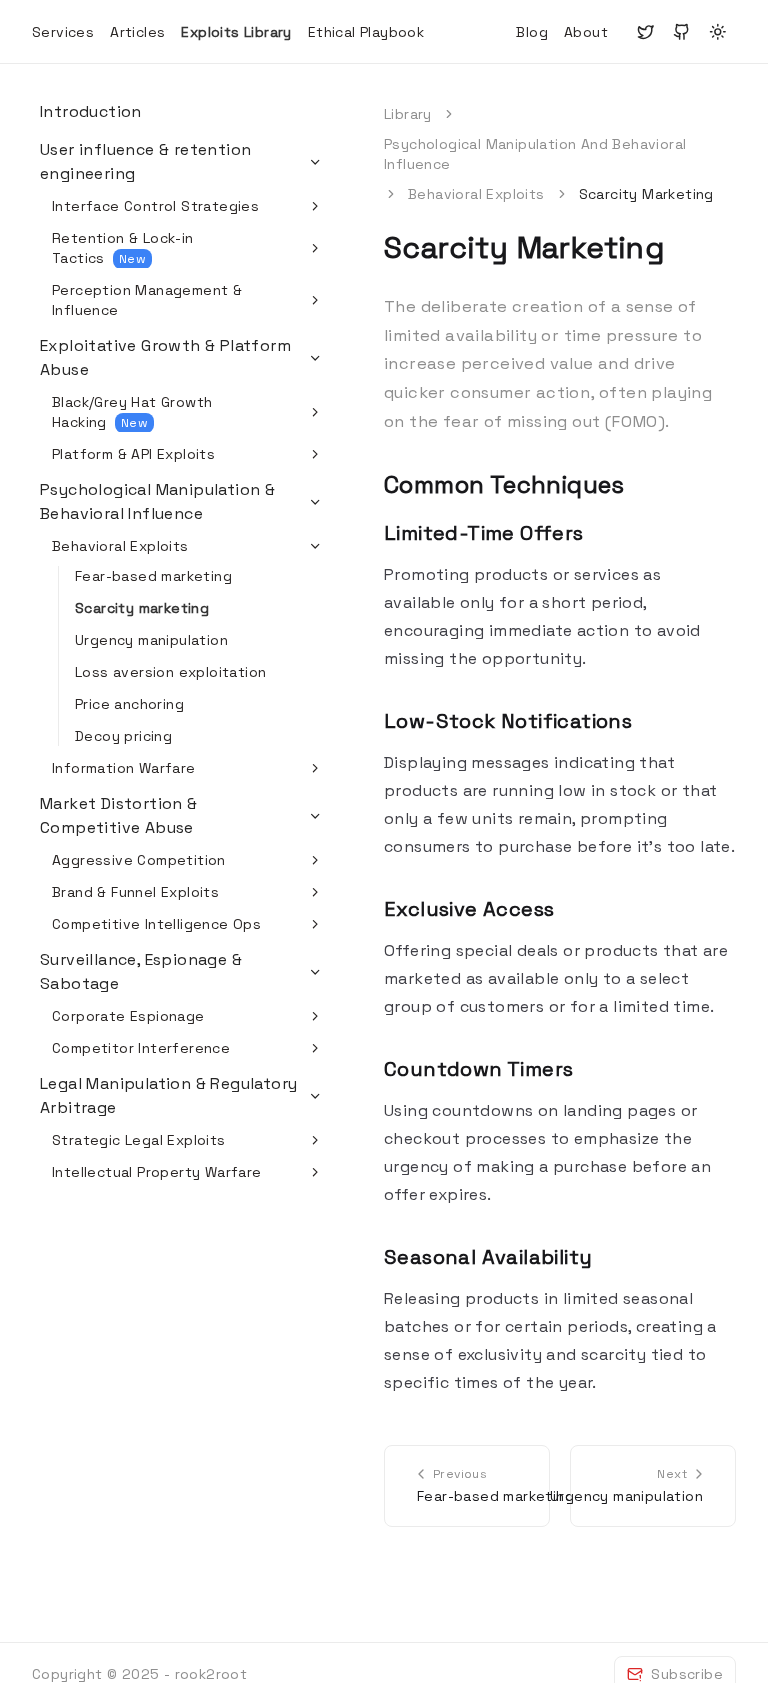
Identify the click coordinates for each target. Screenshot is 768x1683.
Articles (137, 32)
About (586, 32)
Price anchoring (129, 704)
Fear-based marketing (153, 576)
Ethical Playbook (366, 32)
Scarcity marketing (142, 608)
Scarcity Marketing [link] (646, 194)
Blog (532, 32)
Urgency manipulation (151, 640)
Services (63, 32)
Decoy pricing (123, 736)
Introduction (91, 111)
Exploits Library (236, 32)
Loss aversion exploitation (170, 672)
